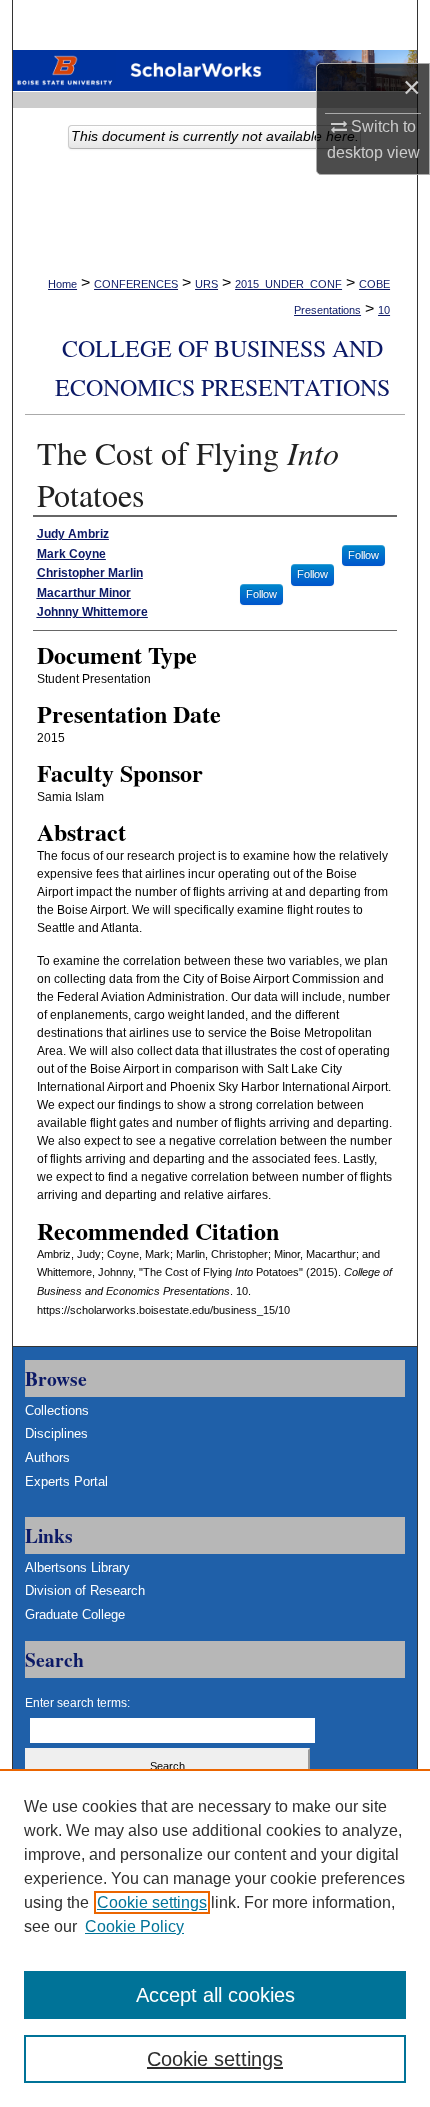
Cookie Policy (134, 1926)
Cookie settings (152, 1902)
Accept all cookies (215, 1995)
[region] (215, 1938)
